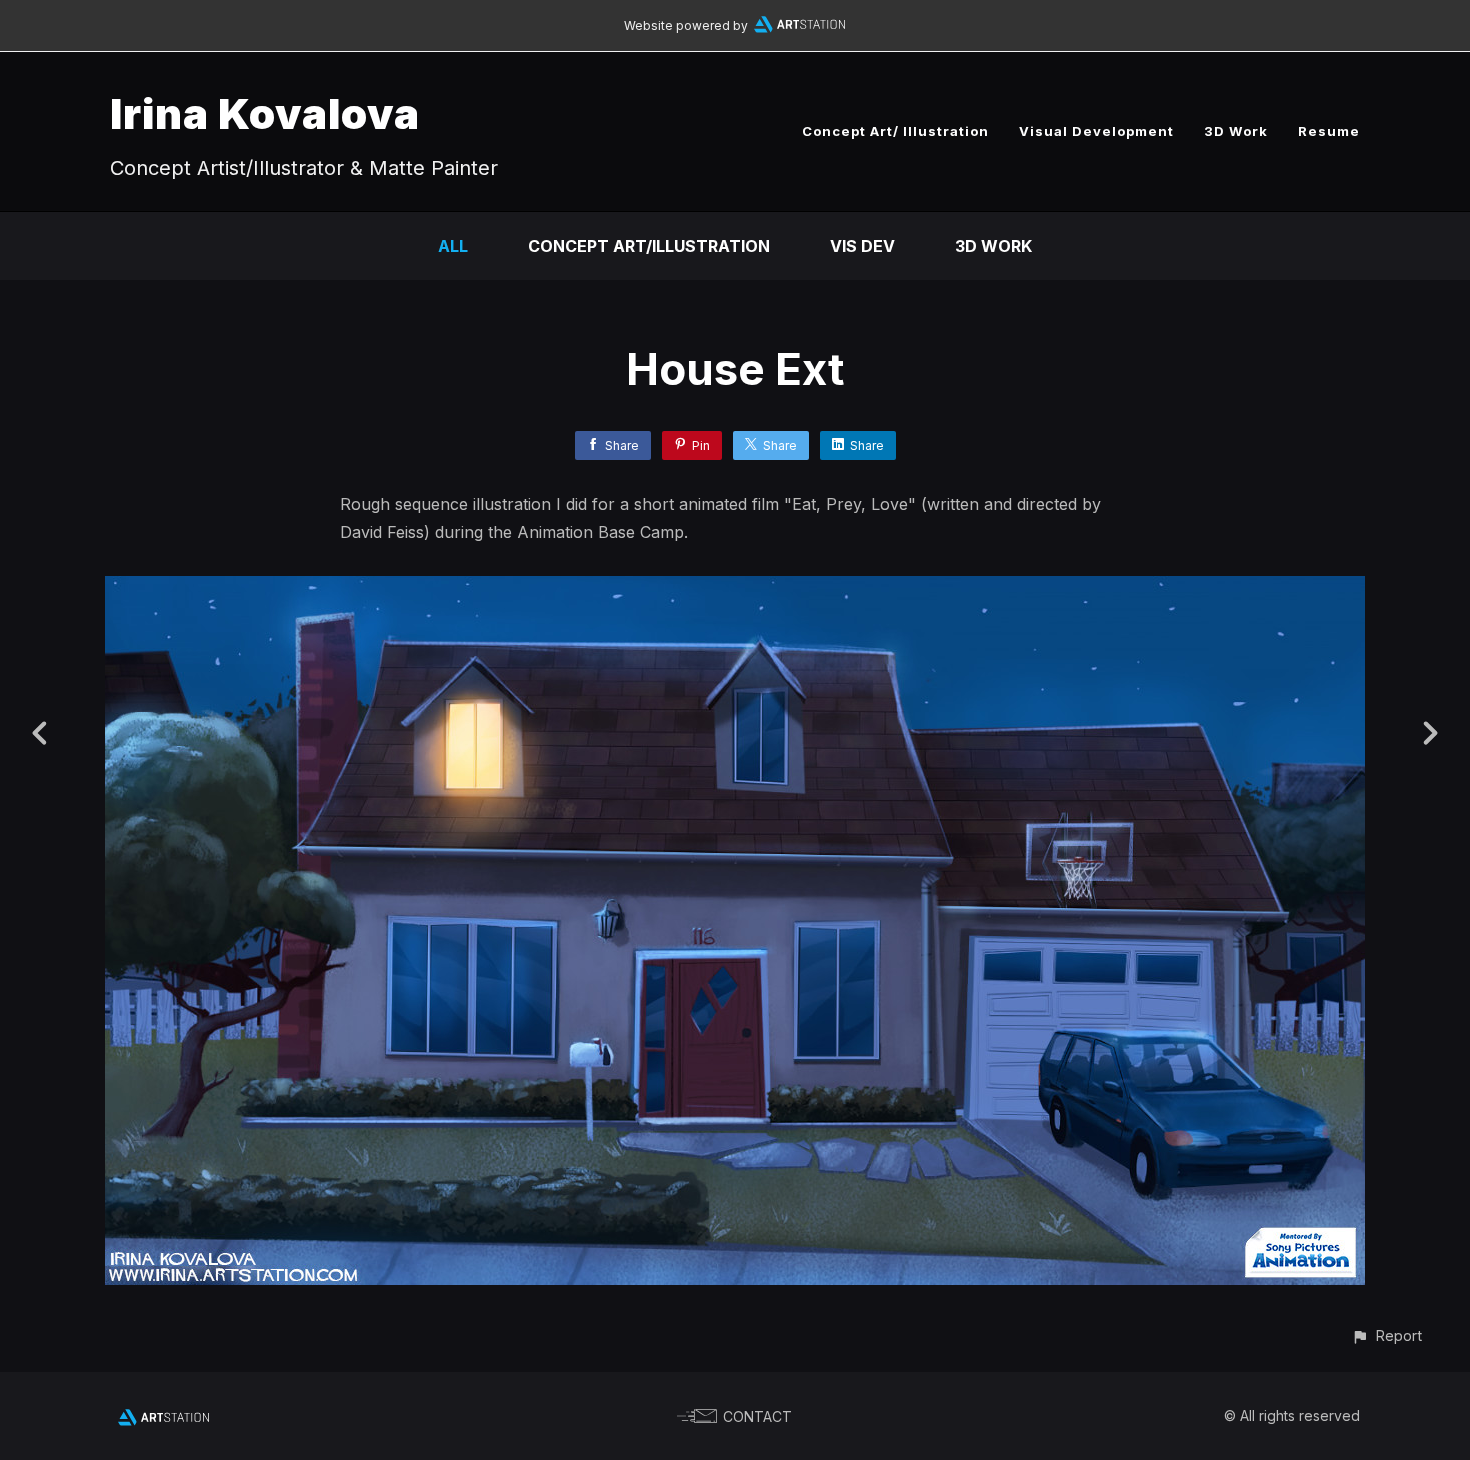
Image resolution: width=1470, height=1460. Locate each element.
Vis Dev (862, 246)
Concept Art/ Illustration (895, 131)
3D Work (1236, 131)
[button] (1386, 1335)
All (453, 246)
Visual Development (1096, 131)
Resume (1329, 131)
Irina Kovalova (265, 113)
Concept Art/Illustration (649, 246)
